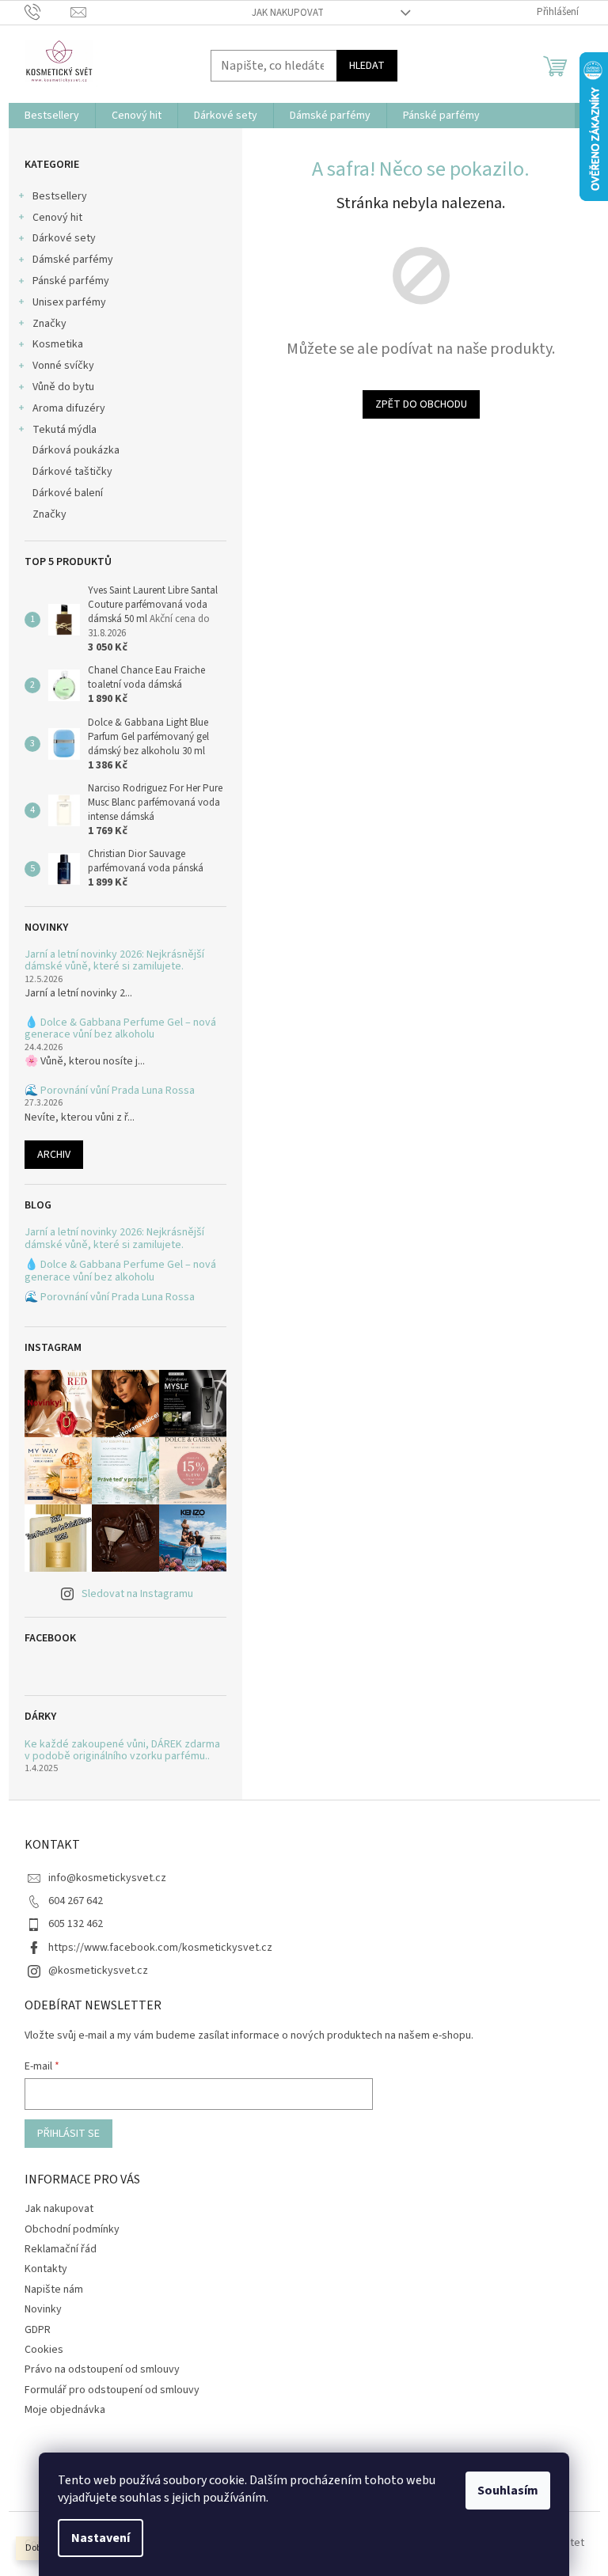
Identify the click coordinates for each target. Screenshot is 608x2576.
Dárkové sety (64, 238)
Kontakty (46, 2269)
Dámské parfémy (73, 260)
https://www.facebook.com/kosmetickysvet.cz (160, 1948)
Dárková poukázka (77, 450)
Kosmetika (58, 344)
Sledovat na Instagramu (137, 1594)
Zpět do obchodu (421, 404)
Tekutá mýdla (65, 430)
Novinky (43, 2309)
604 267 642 (76, 1901)
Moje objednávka (65, 2410)
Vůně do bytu (63, 387)
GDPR (38, 2330)
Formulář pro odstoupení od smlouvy (112, 2390)
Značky (49, 324)
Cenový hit (57, 218)
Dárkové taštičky (72, 472)
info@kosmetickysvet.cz (107, 1878)
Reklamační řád (61, 2249)
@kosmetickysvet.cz (98, 1971)
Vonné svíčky (63, 366)
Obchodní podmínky (72, 2229)
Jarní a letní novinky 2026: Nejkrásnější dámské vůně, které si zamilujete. (114, 961)
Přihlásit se (68, 2134)
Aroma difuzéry (69, 408)
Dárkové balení (68, 493)
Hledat (367, 66)
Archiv (54, 1155)
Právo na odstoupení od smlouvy (102, 2369)
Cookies (44, 2350)
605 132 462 (76, 1924)
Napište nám (54, 2290)
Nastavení (101, 2538)
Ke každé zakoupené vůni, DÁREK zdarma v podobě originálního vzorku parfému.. (122, 1751)
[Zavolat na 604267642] (48, 12)
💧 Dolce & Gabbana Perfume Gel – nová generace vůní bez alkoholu (120, 1029)
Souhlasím (508, 2491)
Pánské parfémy (71, 281)
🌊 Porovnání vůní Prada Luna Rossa (110, 1091)
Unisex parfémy (69, 302)
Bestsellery (60, 196)
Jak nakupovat (288, 13)
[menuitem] (52, 116)
